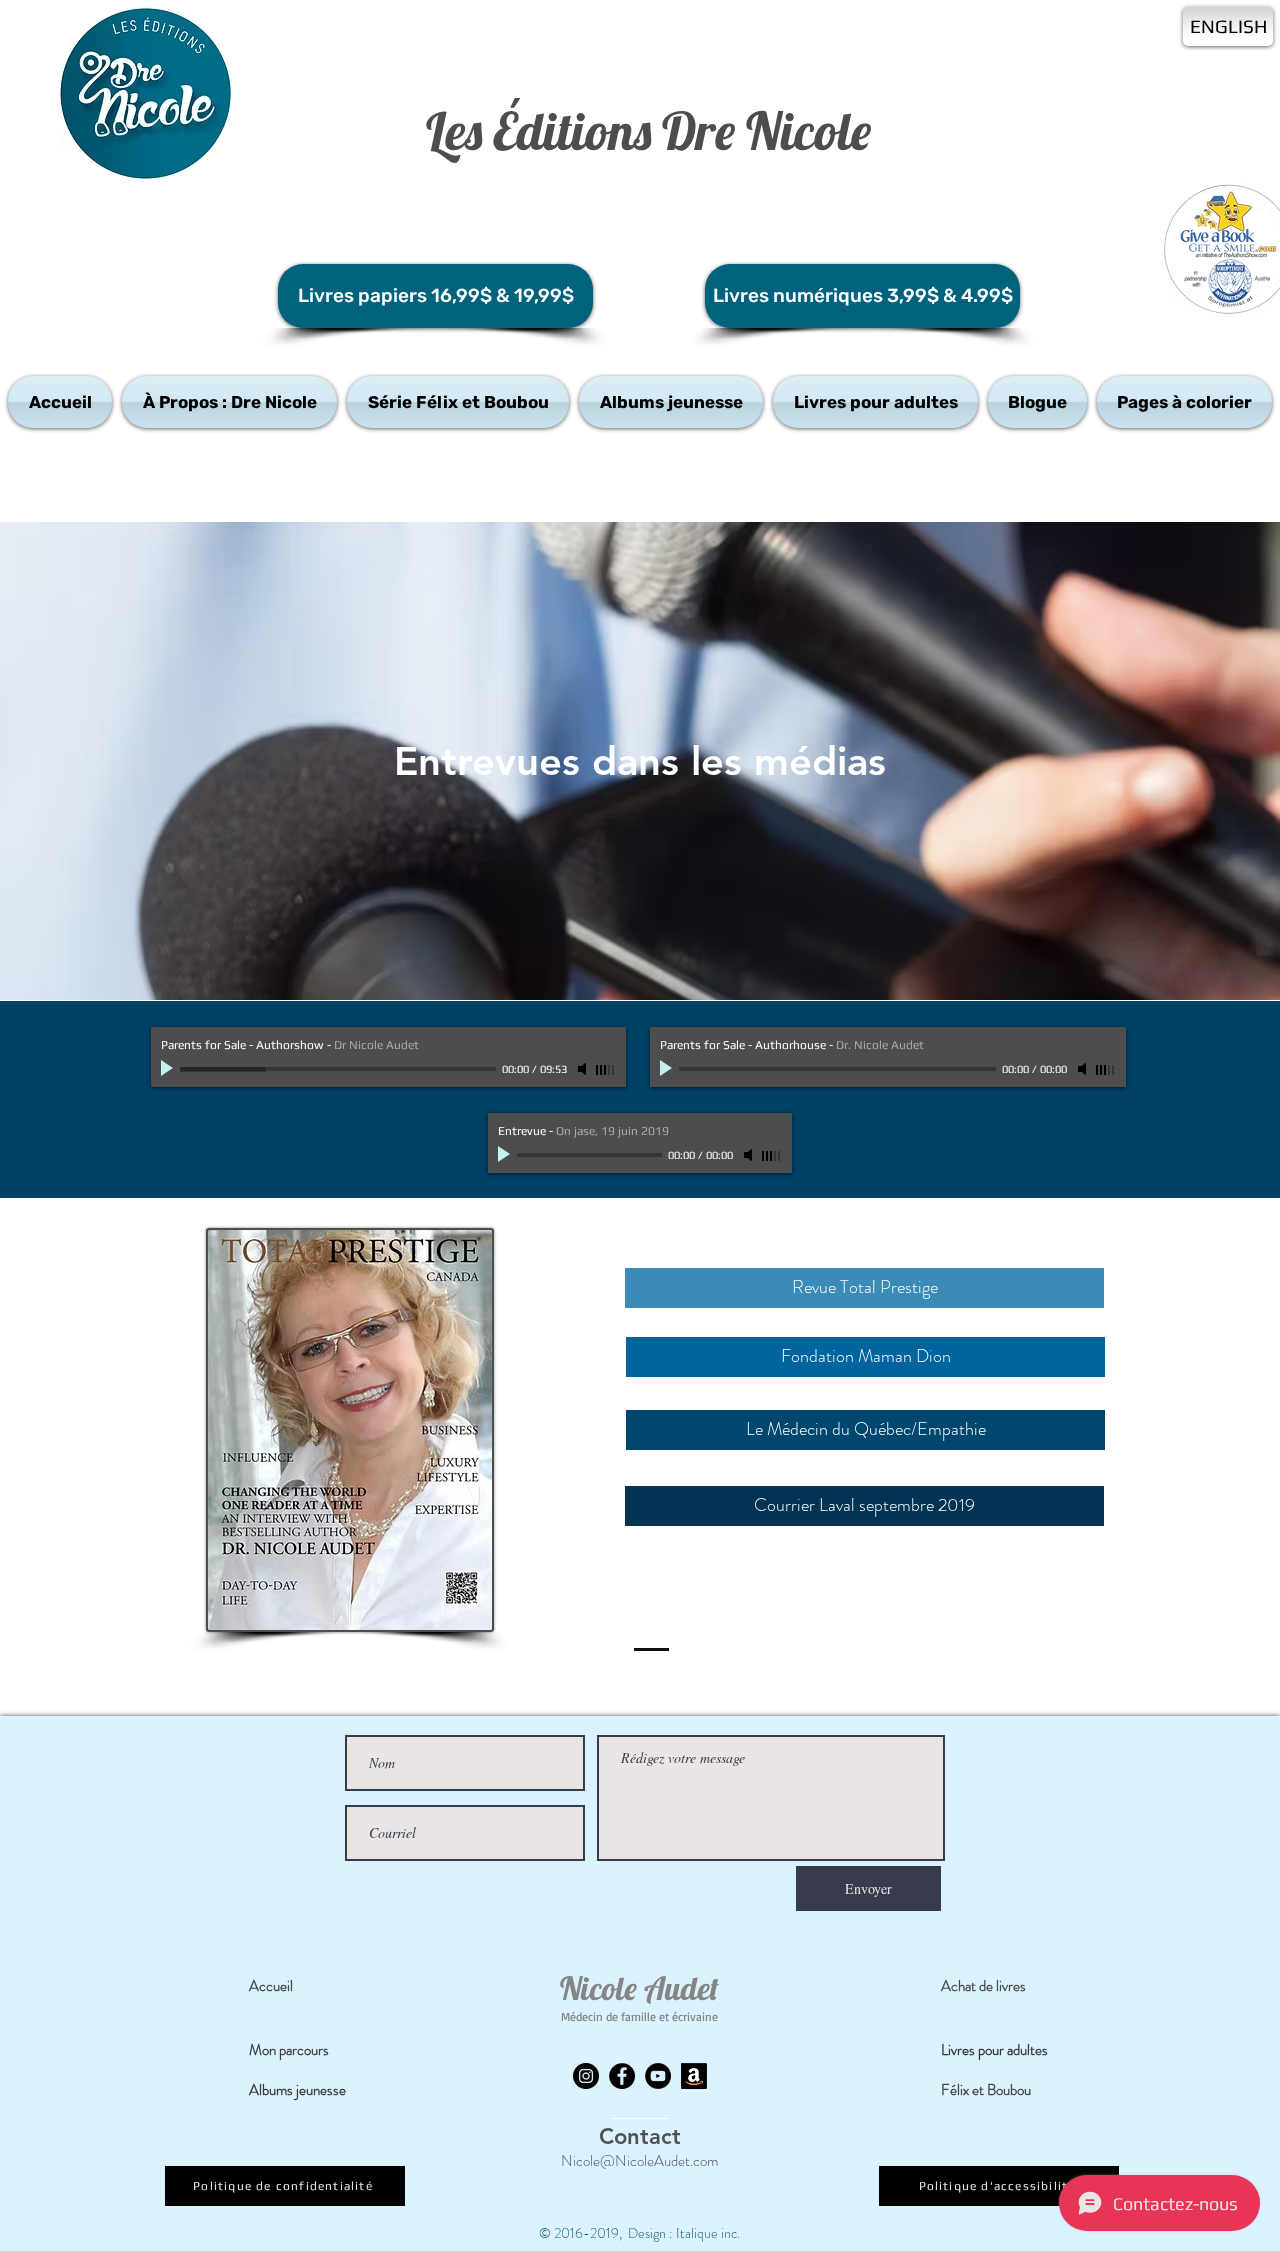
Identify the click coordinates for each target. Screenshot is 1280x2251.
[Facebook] (622, 2076)
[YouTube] (658, 2076)
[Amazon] (694, 2076)
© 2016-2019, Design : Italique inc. (639, 2233)
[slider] (606, 1070)
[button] (229, 402)
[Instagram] (586, 2076)
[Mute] (584, 1069)
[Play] (169, 1069)
